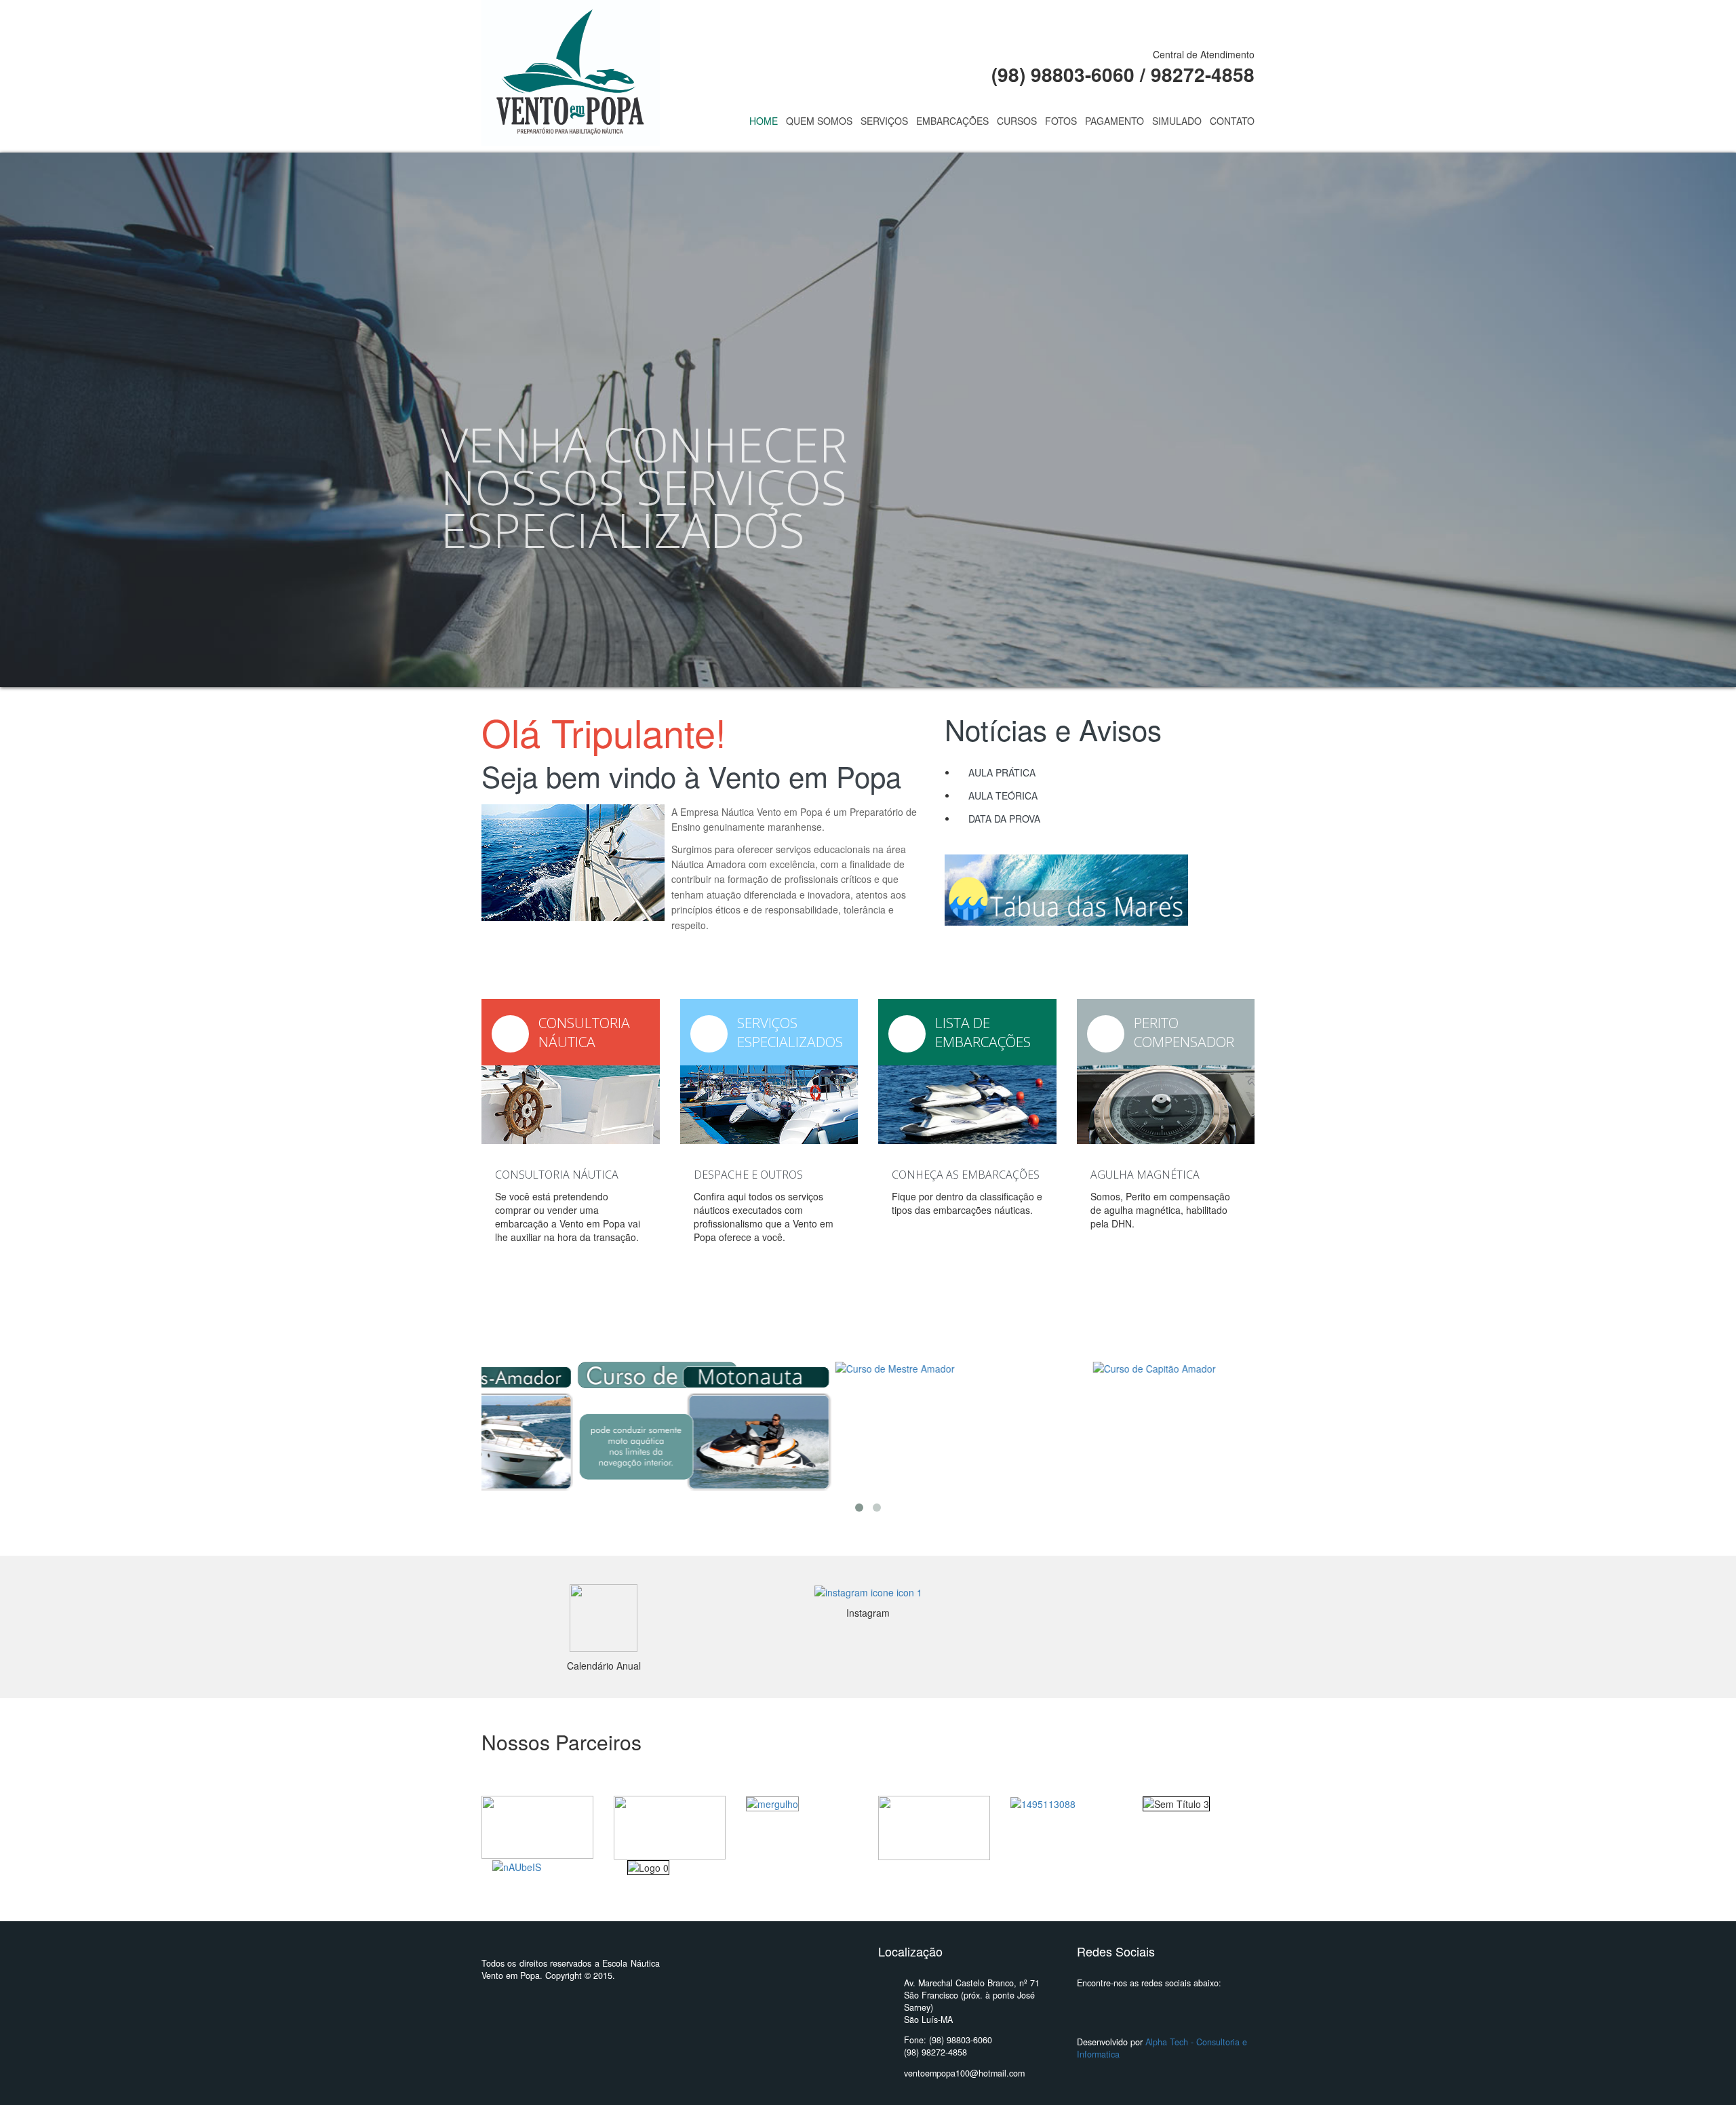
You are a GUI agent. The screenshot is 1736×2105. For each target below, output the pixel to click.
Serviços (884, 121)
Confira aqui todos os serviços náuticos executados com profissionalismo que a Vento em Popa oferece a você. (764, 1217)
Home (764, 121)
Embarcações (952, 121)
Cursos (1017, 121)
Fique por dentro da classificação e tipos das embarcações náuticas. (967, 1203)
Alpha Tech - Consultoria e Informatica (1162, 2048)
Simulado (1177, 121)
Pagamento (1114, 121)
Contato (1232, 121)
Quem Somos (819, 121)
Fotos (1061, 121)
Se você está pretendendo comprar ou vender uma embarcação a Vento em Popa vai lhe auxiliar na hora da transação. (568, 1217)
